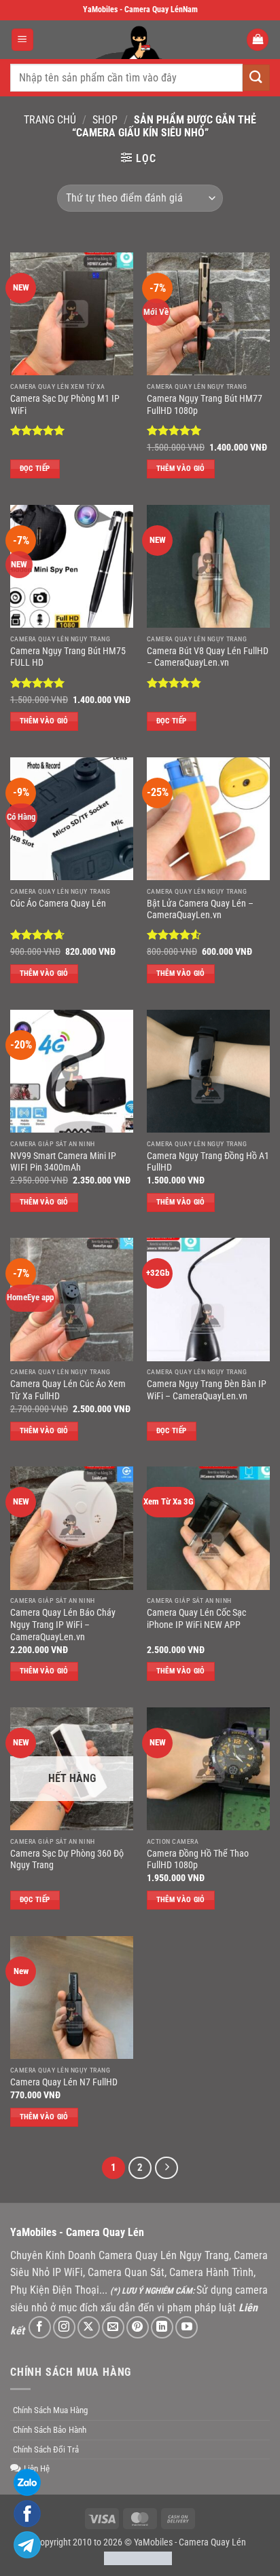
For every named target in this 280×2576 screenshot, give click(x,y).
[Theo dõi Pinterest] (138, 2327)
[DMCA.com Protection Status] (138, 2558)
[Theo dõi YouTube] (187, 2327)
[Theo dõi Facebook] (40, 2327)
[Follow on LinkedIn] (162, 2327)
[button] (22, 40)
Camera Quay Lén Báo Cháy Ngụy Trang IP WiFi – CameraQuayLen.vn (63, 1624)
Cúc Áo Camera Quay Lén (58, 903)
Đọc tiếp (35, 469)
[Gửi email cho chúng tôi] (113, 2327)
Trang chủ (50, 120)
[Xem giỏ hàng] (258, 40)
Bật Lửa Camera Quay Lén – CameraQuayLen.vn (200, 909)
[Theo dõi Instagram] (64, 2327)
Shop (105, 120)
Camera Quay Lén (212, 2542)
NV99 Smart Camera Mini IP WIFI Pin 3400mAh (63, 1162)
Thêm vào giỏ (181, 469)
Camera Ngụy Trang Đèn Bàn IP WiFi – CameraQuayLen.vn (207, 1390)
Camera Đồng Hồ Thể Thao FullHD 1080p (198, 1859)
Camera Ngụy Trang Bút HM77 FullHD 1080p (205, 404)
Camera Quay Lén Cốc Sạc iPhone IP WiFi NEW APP (196, 1618)
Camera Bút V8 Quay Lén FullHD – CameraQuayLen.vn (208, 657)
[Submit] (256, 78)
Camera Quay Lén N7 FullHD (64, 2082)
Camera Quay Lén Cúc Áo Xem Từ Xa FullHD (68, 1390)
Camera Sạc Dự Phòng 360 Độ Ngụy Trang (67, 1859)
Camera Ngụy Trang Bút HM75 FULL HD (68, 657)
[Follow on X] (89, 2327)
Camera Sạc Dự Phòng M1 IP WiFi (65, 404)
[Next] (167, 2168)
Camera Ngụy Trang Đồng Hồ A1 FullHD (208, 1162)
